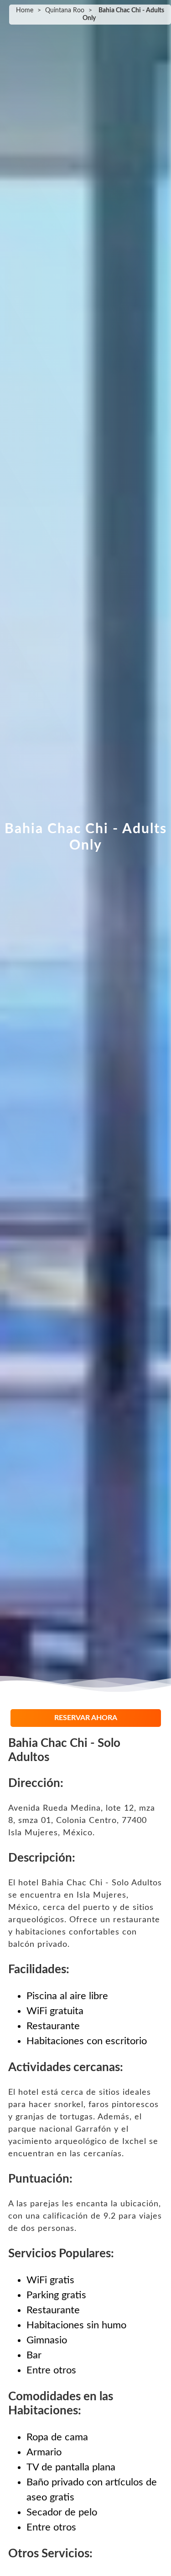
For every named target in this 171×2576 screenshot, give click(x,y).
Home (25, 10)
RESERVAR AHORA (86, 1718)
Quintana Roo (65, 10)
